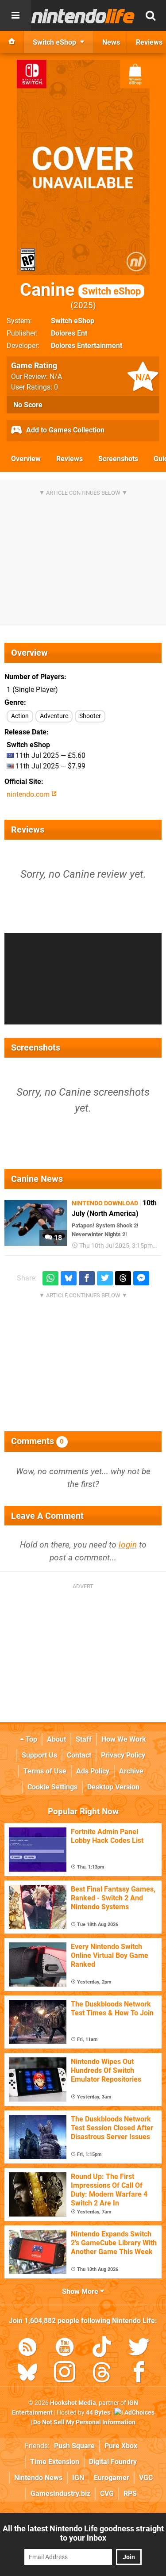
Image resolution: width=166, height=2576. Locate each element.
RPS (130, 2494)
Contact (79, 1755)
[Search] (151, 15)
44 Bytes (98, 2413)
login (128, 1545)
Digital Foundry (113, 2462)
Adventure (54, 716)
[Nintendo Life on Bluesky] (27, 2374)
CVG (107, 2494)
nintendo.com (29, 794)
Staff (84, 1739)
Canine (80, 290)
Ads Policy (93, 1771)
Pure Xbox (121, 2446)
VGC (146, 2478)
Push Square (74, 2446)
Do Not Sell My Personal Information (84, 2422)
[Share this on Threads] (123, 1278)
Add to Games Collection (64, 430)
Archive (131, 1771)
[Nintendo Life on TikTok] (102, 2349)
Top (31, 1739)
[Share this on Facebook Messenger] (141, 1278)
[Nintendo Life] (83, 16)
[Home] (12, 42)
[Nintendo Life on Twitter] (139, 2349)
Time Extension (55, 2462)
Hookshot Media (73, 2403)
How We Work (124, 1739)
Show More (81, 2291)
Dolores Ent (69, 333)
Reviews (69, 459)
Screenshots (118, 459)
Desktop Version (113, 1787)
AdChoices (139, 2413)
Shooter (90, 716)
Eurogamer (112, 2478)
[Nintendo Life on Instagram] (65, 2374)
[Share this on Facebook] (87, 1278)
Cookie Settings (52, 1787)
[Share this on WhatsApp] (50, 1278)
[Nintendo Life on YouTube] (65, 2349)
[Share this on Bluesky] (69, 1278)
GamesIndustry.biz (60, 2494)
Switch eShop (73, 321)
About (56, 1739)
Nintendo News (38, 2478)
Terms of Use (45, 1771)
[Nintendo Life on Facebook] (139, 2374)
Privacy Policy (123, 1755)
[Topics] (15, 15)
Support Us (39, 1755)
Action (20, 716)
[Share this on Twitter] (105, 1278)
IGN (78, 2478)
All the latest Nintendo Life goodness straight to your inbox (83, 2533)
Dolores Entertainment (87, 346)
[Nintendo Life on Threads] (102, 2374)
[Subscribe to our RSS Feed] (27, 2349)
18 (57, 1238)
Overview (26, 459)
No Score (28, 405)
